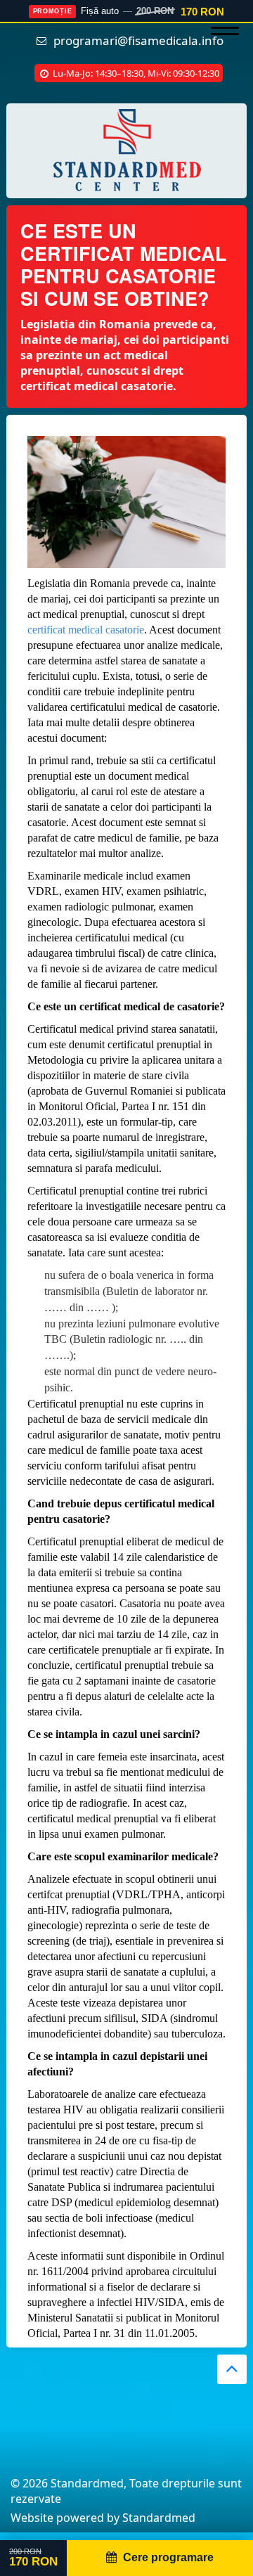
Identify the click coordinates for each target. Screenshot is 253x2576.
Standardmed (159, 2518)
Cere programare (168, 2557)
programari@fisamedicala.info (138, 40)
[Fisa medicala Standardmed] (126, 150)
